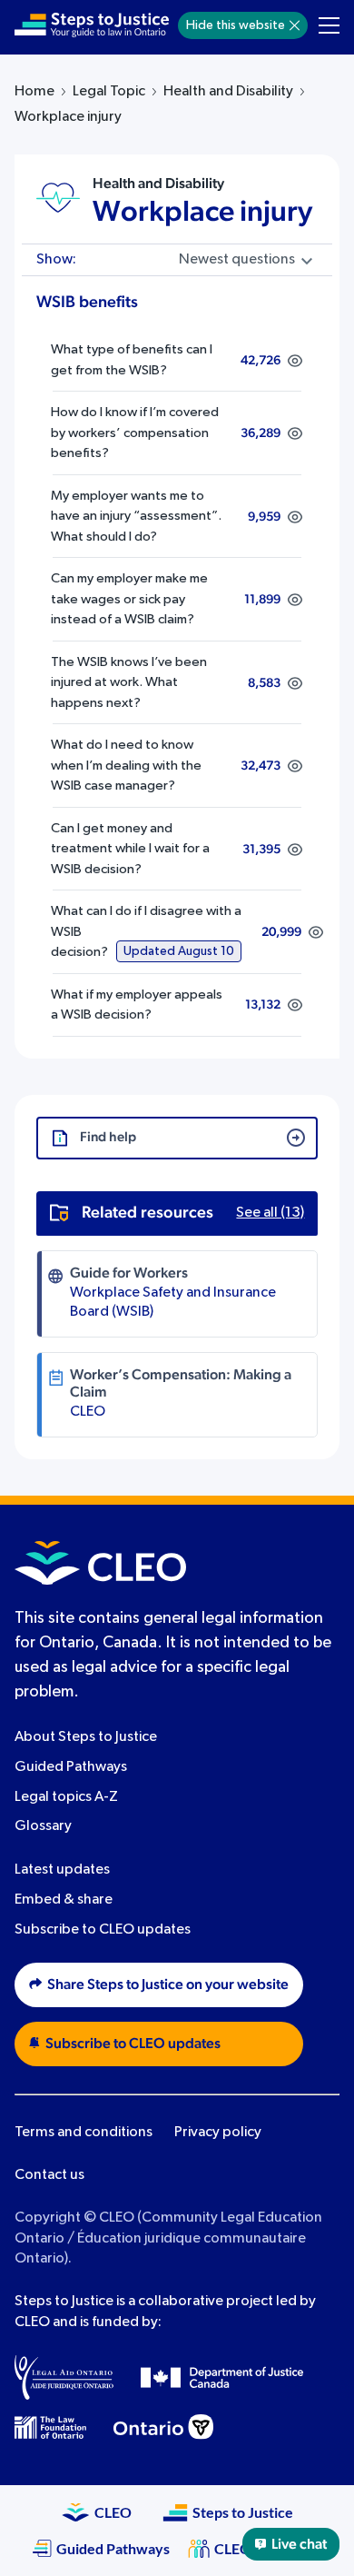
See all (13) (270, 1213)
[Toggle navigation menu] (329, 25)
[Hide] (295, 25)
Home (34, 92)
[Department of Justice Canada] (222, 2377)
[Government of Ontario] (163, 2427)
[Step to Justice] (92, 25)
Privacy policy (218, 2133)
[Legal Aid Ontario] (64, 2377)
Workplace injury (202, 212)
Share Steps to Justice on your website (168, 1984)
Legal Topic (109, 92)
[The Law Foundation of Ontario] (50, 2427)
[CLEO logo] (100, 1563)
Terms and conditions (84, 2133)
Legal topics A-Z (66, 1797)
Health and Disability (228, 92)
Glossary (43, 1826)
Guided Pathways (71, 1767)
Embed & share (64, 1900)
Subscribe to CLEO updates (103, 1930)
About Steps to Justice (86, 1737)
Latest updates (62, 1870)
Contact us (49, 2175)
